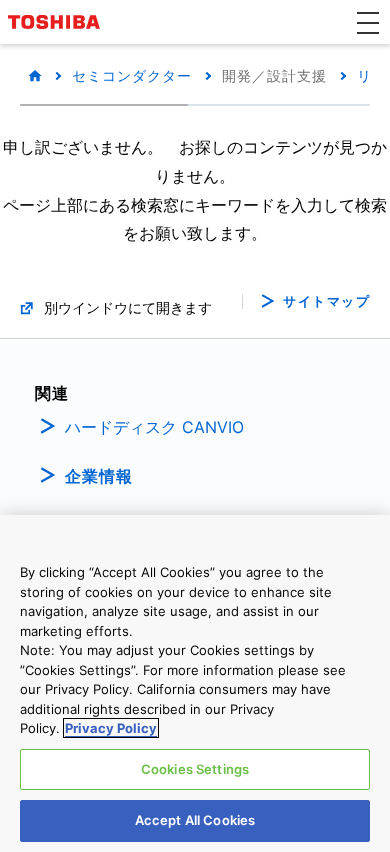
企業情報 (99, 476)
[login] (347, 203)
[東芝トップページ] (57, 22)
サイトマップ (326, 301)
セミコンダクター (132, 75)
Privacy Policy (111, 728)
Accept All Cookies (195, 820)
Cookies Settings (195, 769)
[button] (368, 22)
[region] (195, 683)
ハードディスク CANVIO (154, 427)
